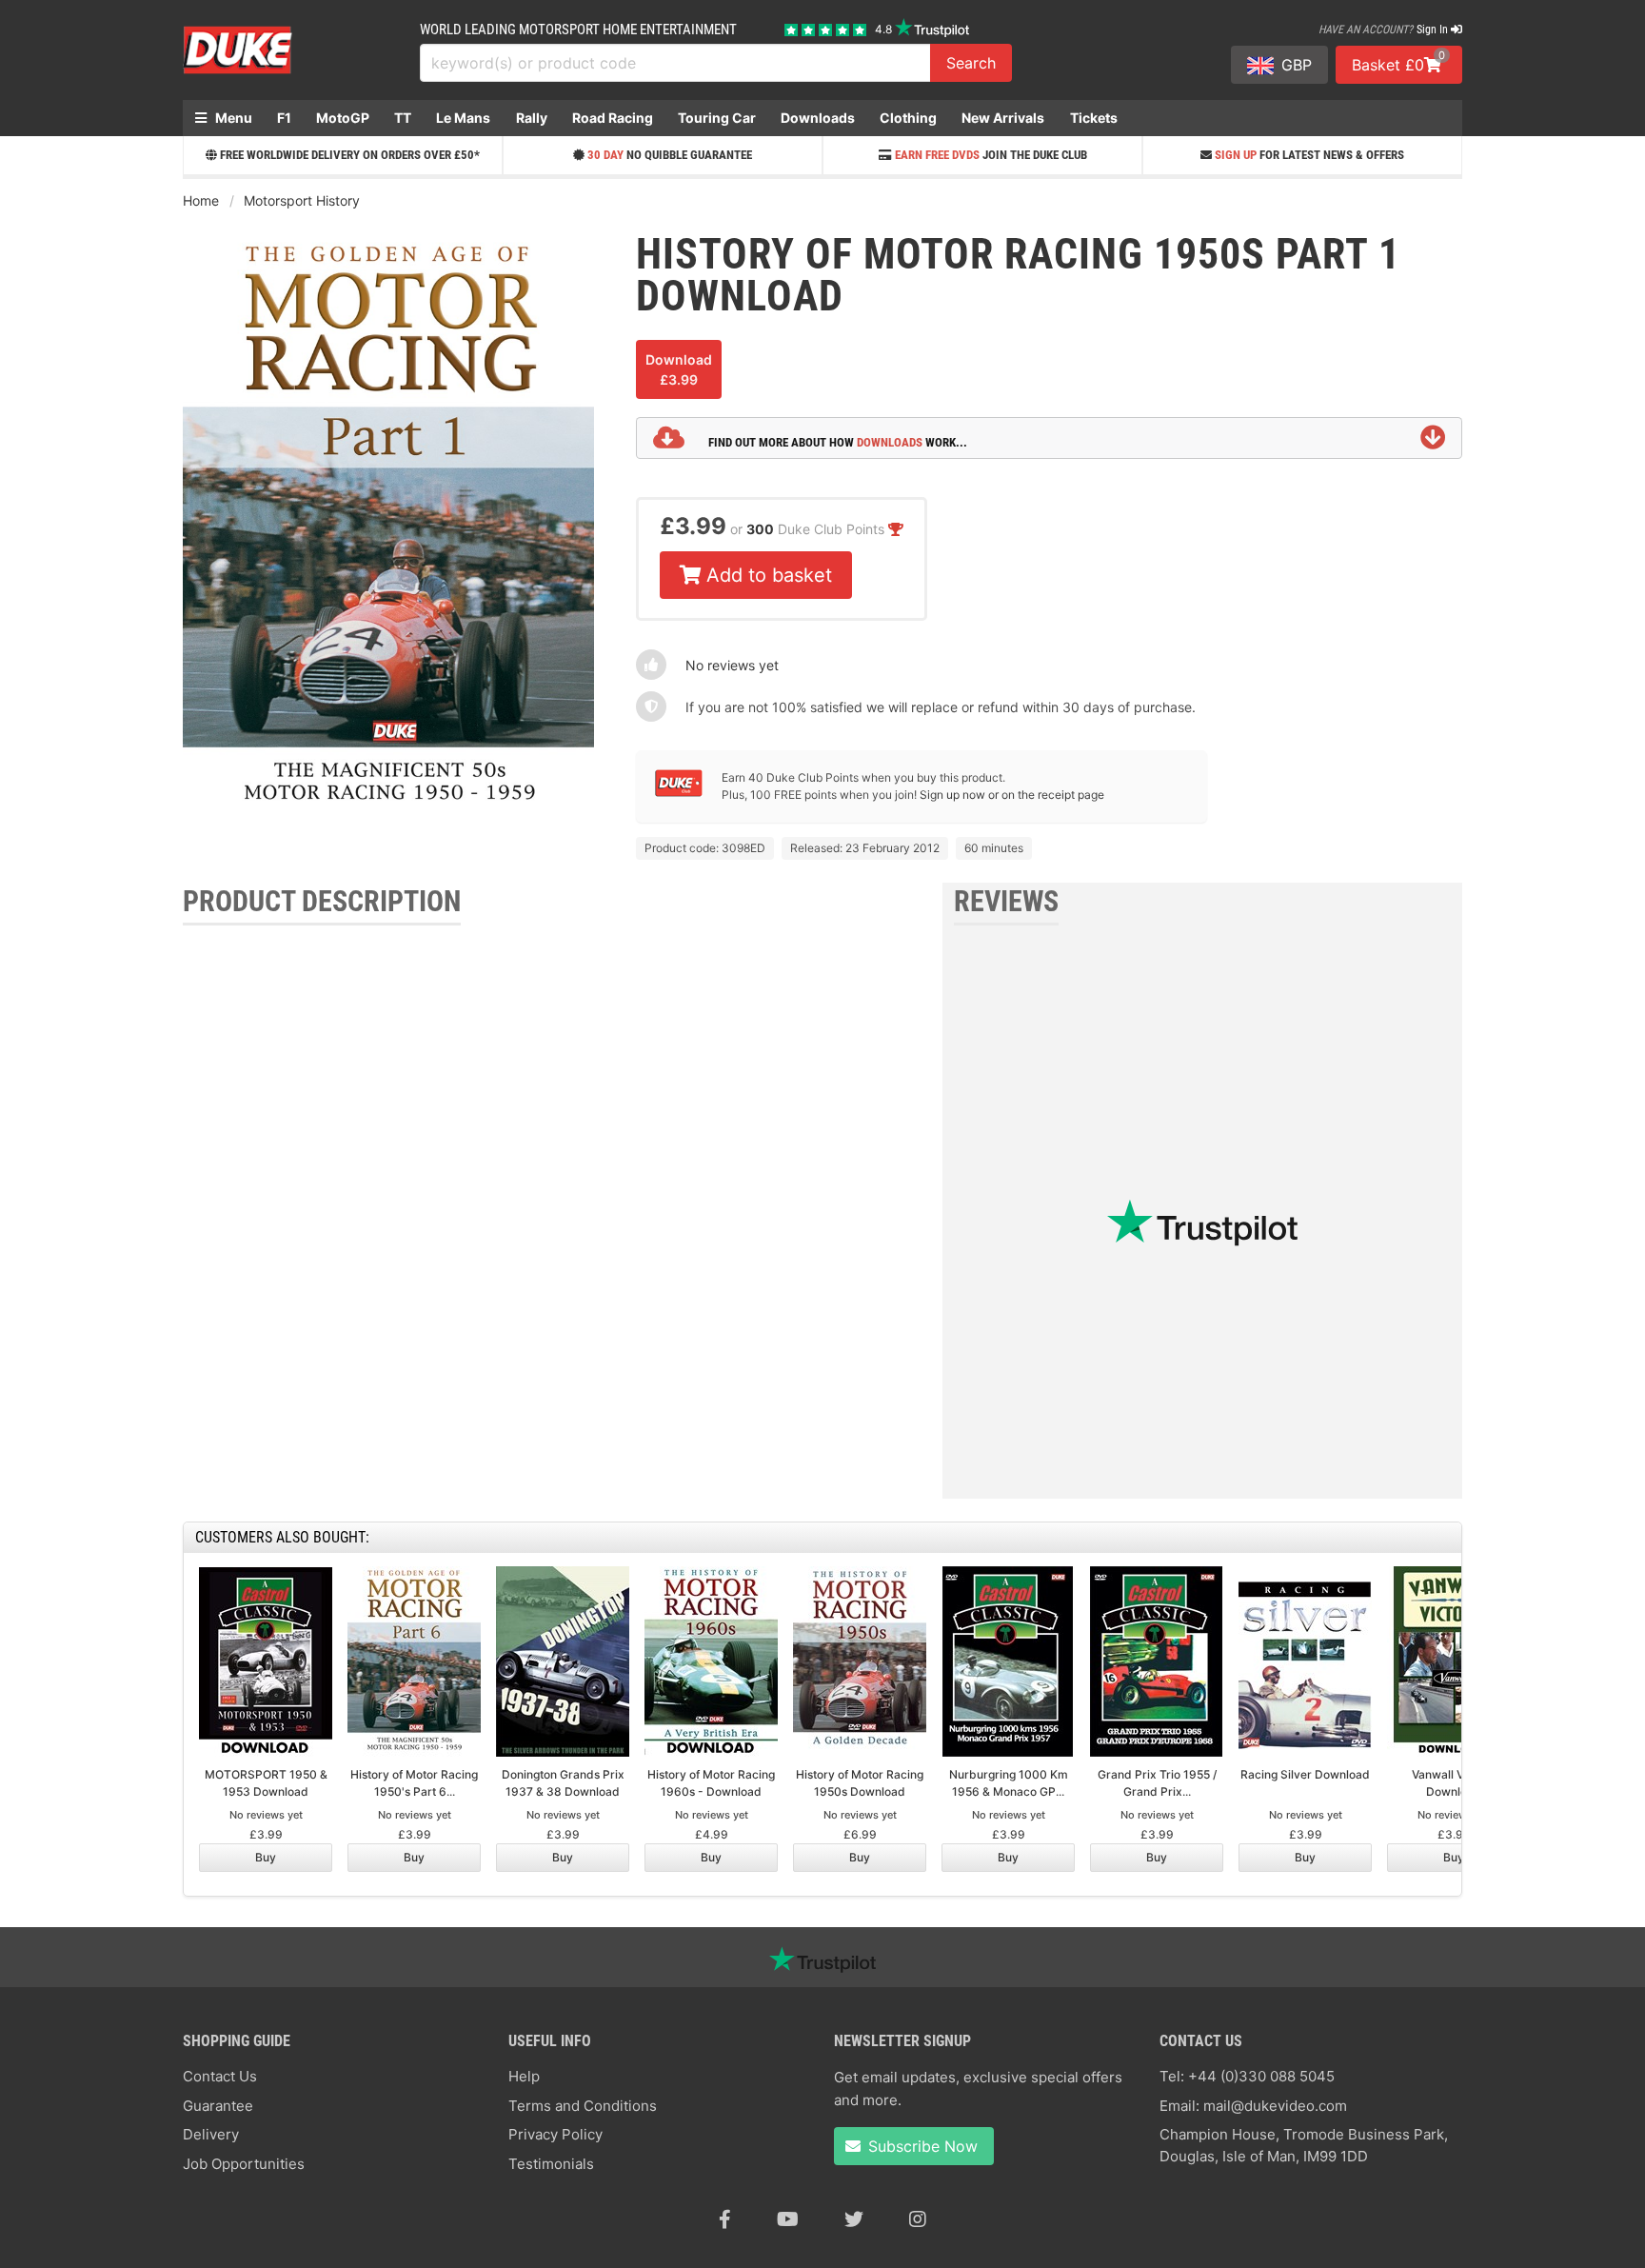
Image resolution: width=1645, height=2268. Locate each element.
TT (403, 118)
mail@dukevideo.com (1275, 2106)
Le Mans (463, 118)
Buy (266, 1857)
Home (201, 200)
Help (524, 2076)
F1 (284, 118)
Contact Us (220, 2076)
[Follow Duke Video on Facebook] (725, 2219)
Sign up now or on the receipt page (1012, 795)
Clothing (908, 118)
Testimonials (551, 2164)
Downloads (818, 118)
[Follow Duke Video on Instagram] (918, 2219)
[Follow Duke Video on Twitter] (854, 2219)
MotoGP (343, 118)
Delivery (211, 2134)
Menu (232, 118)
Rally (532, 118)
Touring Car (717, 118)
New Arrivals (1003, 118)
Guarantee (218, 2106)
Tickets (1094, 118)
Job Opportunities (244, 2164)
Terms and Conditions (583, 2106)
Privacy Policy (555, 2134)
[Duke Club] (679, 793)
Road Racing (613, 118)
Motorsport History (302, 200)
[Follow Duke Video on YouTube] (788, 2219)
